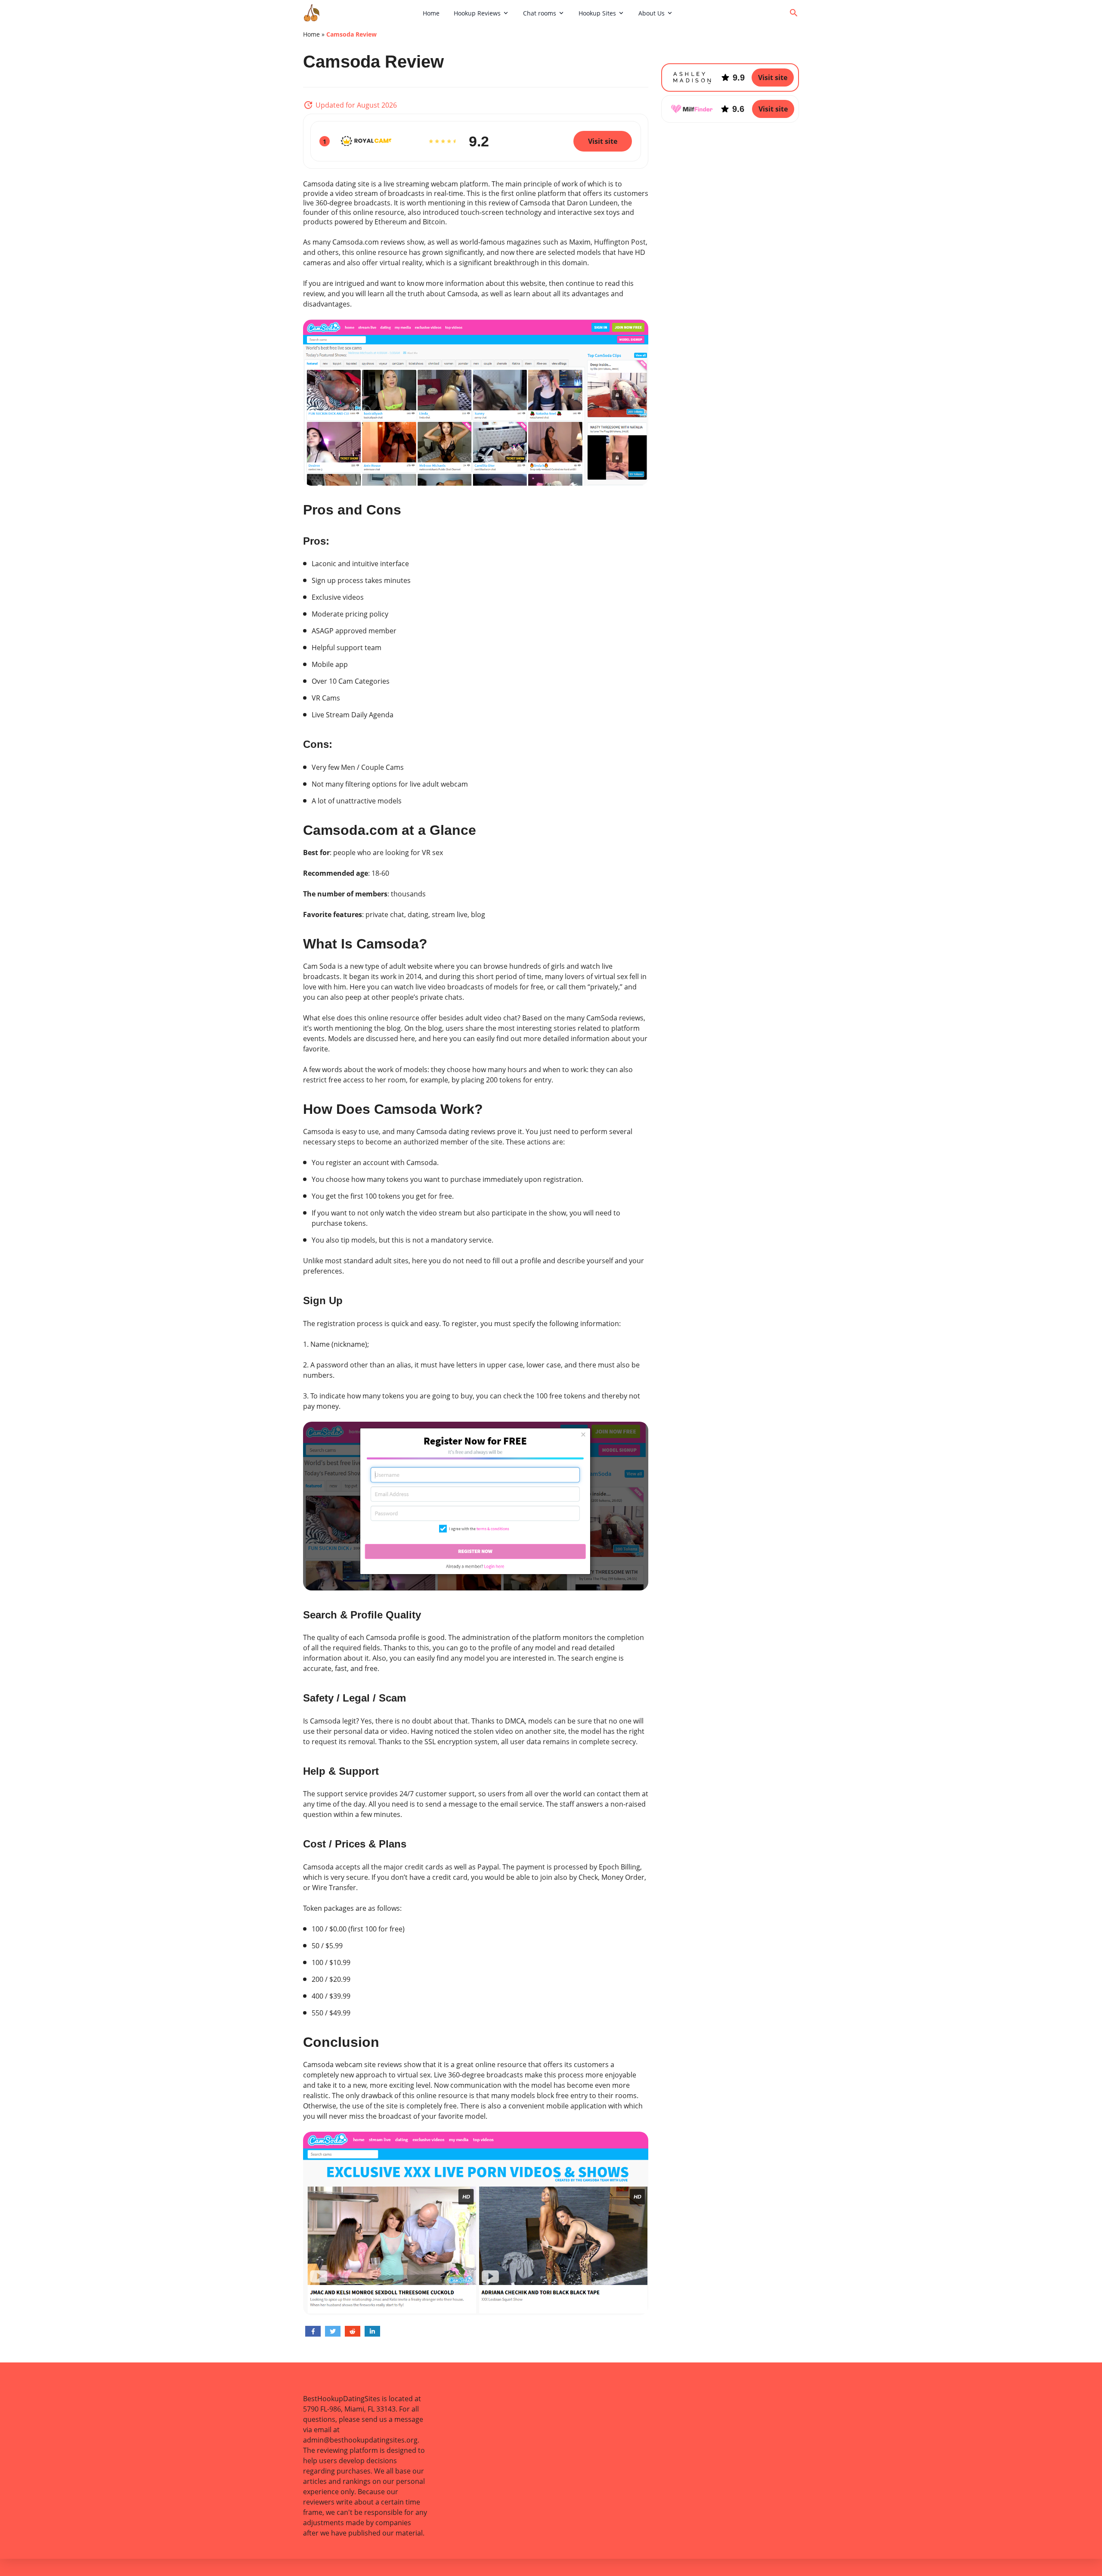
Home (431, 13)
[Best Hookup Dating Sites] (360, 13)
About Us (652, 13)
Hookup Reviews (477, 13)
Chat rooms (540, 13)
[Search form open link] (794, 13)
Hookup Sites (597, 13)
